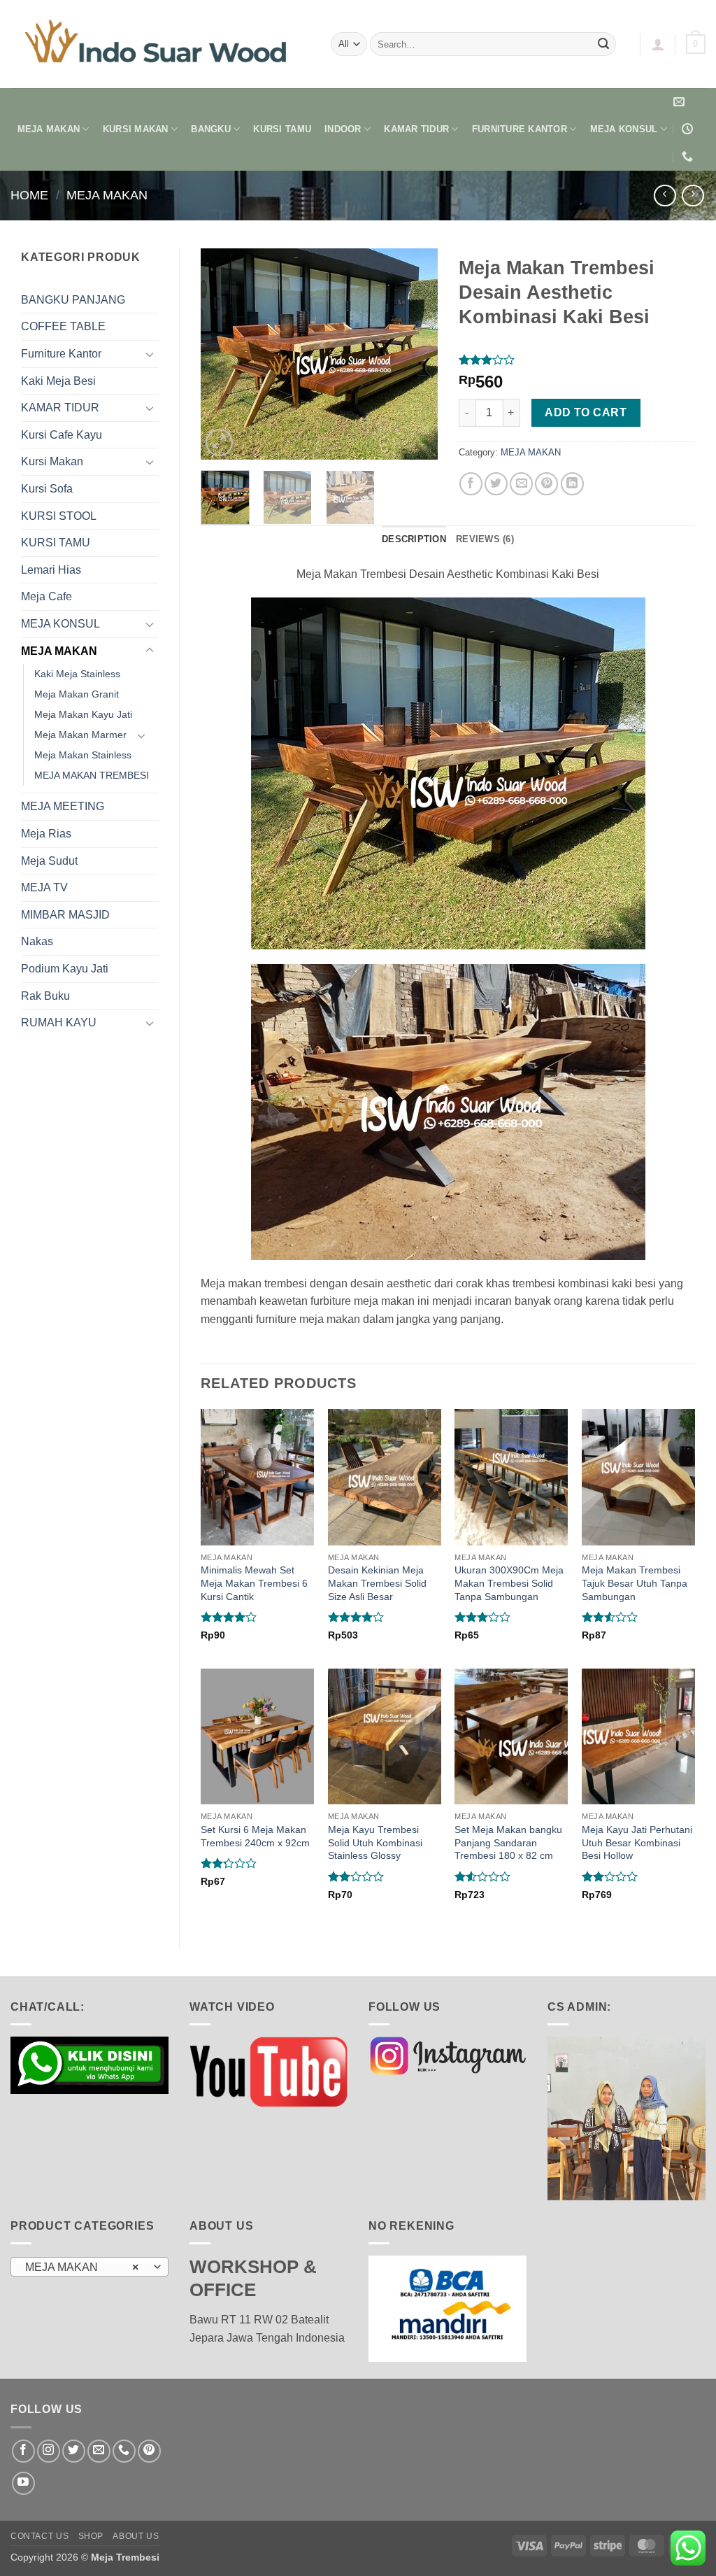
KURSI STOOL (59, 516)
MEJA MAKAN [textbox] (82, 2267)
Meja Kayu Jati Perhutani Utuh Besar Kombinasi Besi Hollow (637, 1842)
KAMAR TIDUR (416, 129)
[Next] (415, 354)
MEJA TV (44, 887)
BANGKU (211, 129)
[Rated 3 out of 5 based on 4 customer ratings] (577, 360)
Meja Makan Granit (77, 694)
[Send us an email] (99, 2451)
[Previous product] (693, 196)
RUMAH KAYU (59, 1022)
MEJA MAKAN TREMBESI (92, 775)
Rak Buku (45, 996)
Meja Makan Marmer (80, 735)
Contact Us (40, 2536)
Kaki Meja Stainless (77, 674)
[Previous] (223, 354)
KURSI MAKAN (136, 129)
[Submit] (603, 44)
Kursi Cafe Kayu (62, 435)
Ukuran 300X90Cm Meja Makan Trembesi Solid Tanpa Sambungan (509, 1583)
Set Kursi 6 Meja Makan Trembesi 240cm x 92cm (255, 1836)
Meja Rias (46, 834)
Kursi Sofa (47, 489)
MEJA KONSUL (624, 129)
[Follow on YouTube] (23, 2483)
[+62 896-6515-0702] (689, 156)
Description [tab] (414, 539)
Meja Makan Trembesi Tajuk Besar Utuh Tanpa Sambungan (635, 1583)
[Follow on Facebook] (23, 2451)
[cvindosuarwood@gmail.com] (681, 102)
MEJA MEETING (63, 806)
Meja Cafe (46, 596)
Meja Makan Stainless (83, 755)
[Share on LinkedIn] (572, 484)
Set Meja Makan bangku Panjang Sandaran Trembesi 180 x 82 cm (508, 1842)
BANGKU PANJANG (73, 300)
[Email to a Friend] (521, 484)
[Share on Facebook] (471, 484)
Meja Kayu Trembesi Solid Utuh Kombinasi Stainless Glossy (375, 1842)
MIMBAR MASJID (65, 915)
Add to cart (586, 412)
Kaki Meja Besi (58, 381)
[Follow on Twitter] (74, 2451)
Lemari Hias (51, 570)
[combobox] (89, 2267)
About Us (136, 2536)
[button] (658, 44)
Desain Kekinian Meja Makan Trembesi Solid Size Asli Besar (377, 1583)
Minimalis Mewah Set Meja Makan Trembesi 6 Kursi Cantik (254, 1583)
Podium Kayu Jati (65, 969)
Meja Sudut (49, 861)
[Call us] (124, 2451)
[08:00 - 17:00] (689, 129)
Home (29, 195)
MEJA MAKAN (49, 129)
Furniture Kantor (61, 354)
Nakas (37, 941)
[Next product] (665, 196)
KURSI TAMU (282, 129)
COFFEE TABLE (63, 326)
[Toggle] (150, 354)
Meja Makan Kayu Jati (83, 714)
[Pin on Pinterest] (546, 484)
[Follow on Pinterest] (149, 2451)
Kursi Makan (52, 461)
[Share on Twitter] (496, 484)
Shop (91, 2536)
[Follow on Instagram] (49, 2451)
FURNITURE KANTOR (520, 129)
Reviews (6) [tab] (485, 539)
